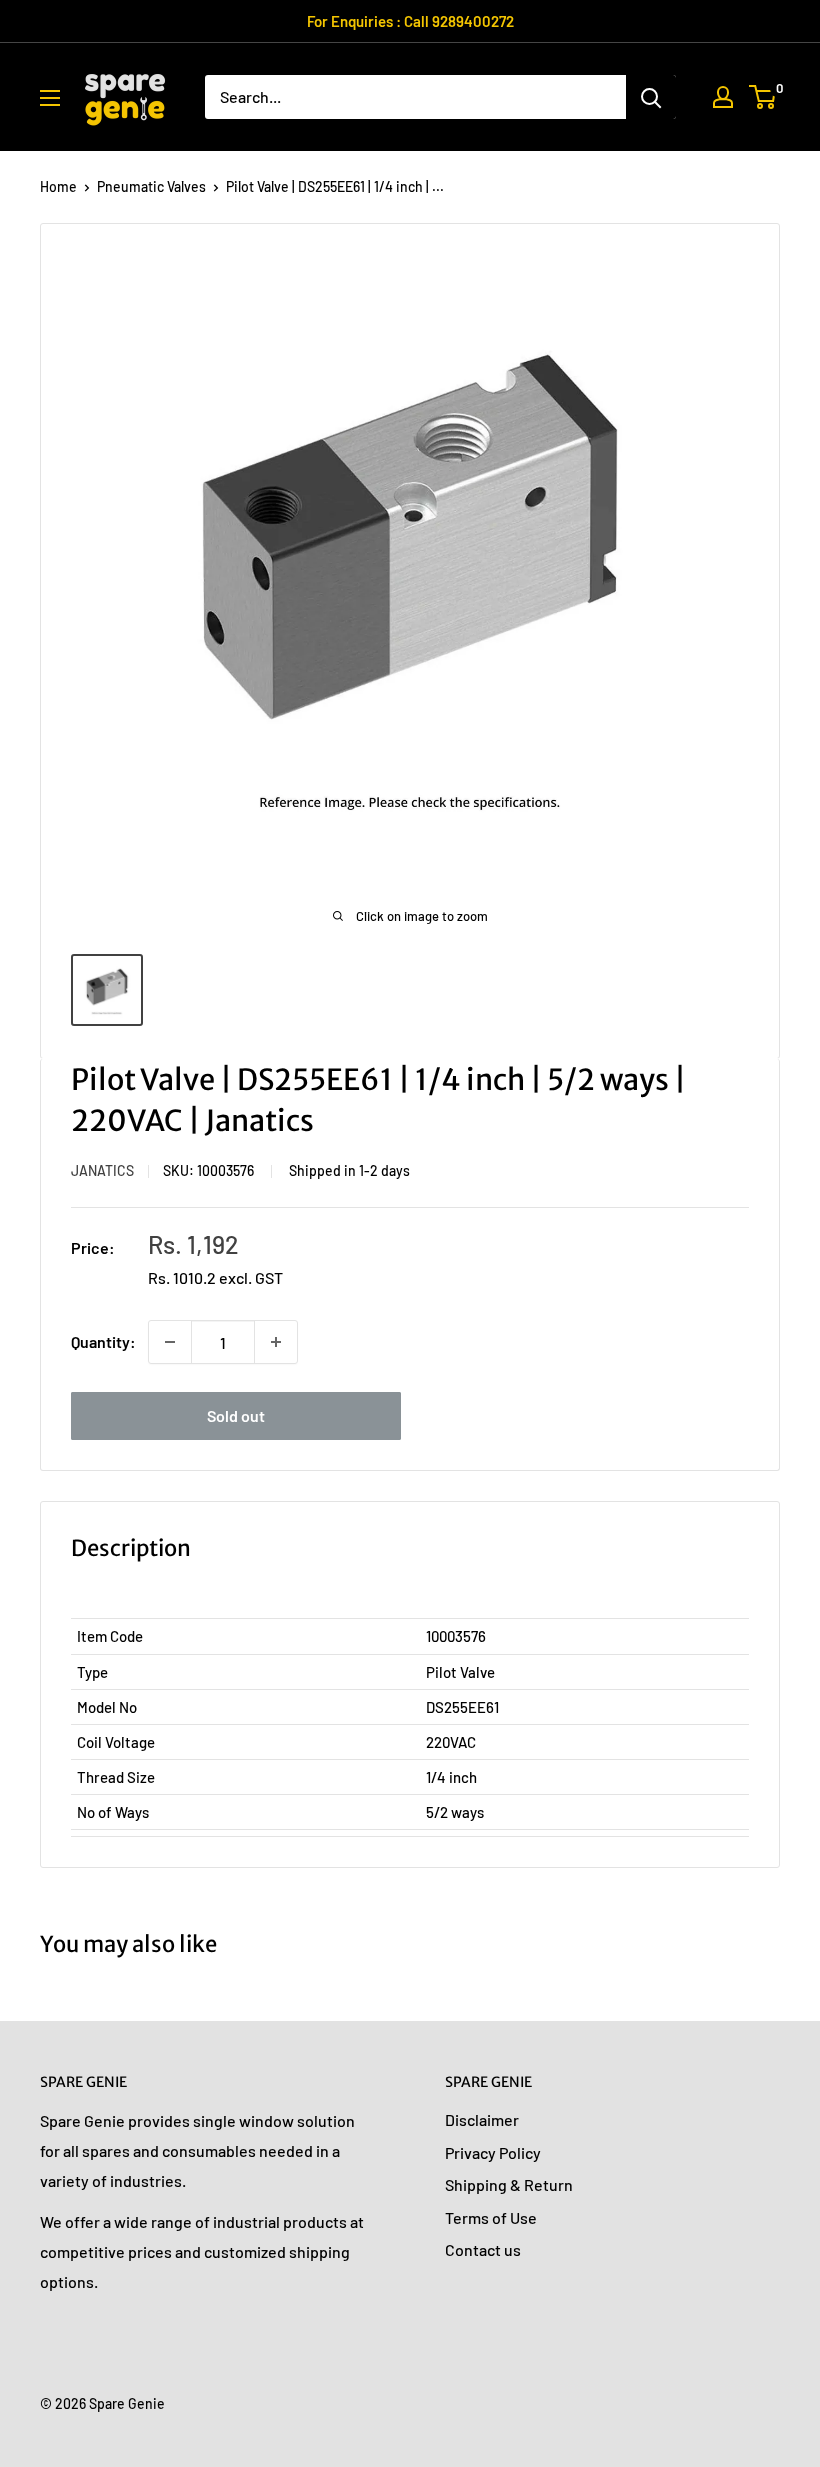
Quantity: (103, 1341)
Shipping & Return (509, 2184)
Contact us (483, 2249)
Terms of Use (491, 2217)
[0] (763, 97)
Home (58, 186)
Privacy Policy (493, 2152)
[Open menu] (50, 98)
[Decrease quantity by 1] (170, 1342)
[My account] (723, 97)
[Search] (651, 97)
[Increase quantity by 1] (276, 1342)
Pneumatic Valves (151, 186)
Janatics (102, 1170)
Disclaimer (482, 2119)
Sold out (236, 1415)
